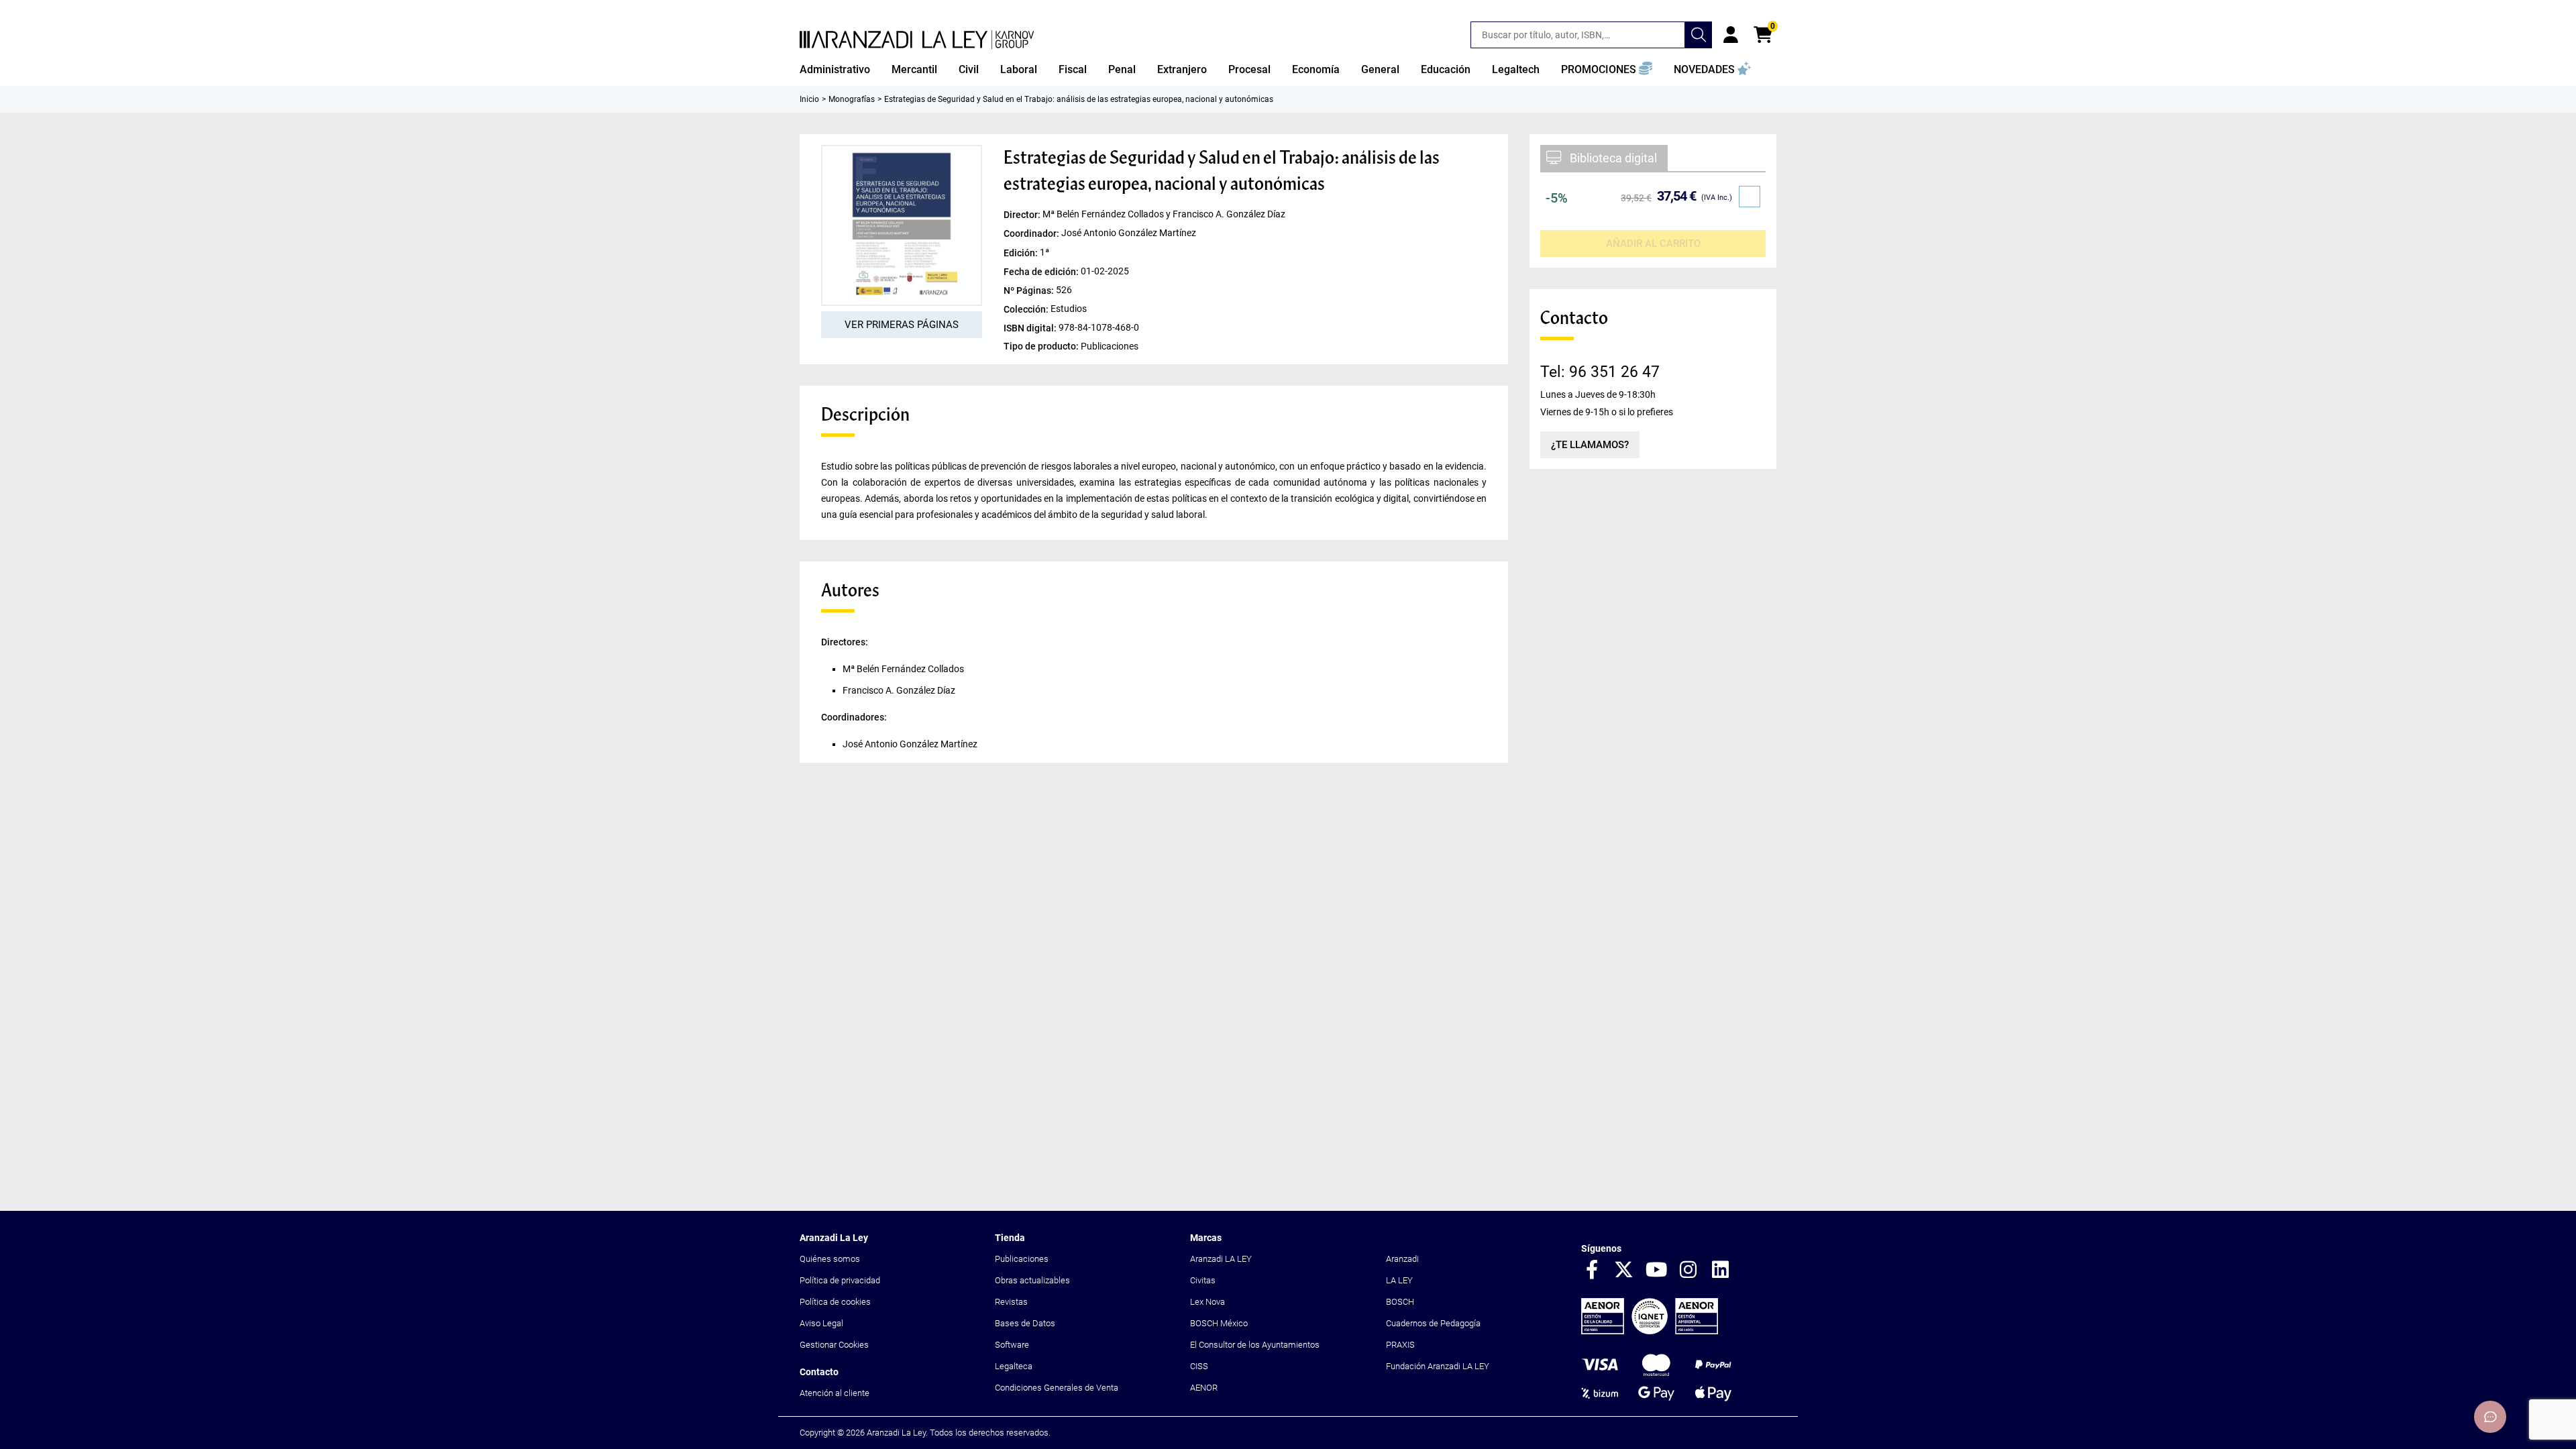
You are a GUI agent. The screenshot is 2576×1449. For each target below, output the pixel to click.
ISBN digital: (1031, 327)
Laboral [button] (1019, 69)
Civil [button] (969, 69)
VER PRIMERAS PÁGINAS (902, 325)
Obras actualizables (1032, 1280)
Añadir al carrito (1653, 244)
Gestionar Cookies (834, 1345)
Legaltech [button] (1516, 69)
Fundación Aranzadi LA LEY (1438, 1366)
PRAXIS (1400, 1345)
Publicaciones (1022, 1259)
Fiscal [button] (1073, 69)
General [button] (1380, 69)
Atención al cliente (835, 1393)
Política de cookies (835, 1302)
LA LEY (1399, 1280)
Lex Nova (1207, 1302)
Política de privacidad (840, 1280)
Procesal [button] (1249, 69)
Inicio (809, 99)
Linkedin (1721, 1271)
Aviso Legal (821, 1323)
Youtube (1656, 1271)
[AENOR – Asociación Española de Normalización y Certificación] (1650, 1331)
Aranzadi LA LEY (1221, 1259)
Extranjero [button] (1182, 69)
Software (1012, 1345)
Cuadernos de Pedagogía (1433, 1323)
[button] (1607, 70)
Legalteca (1014, 1366)
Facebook (1592, 1271)
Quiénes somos (830, 1259)
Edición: (1022, 252)
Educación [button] (1446, 69)
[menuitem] (835, 70)
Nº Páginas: (1030, 290)
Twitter (1624, 1271)
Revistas (1011, 1302)
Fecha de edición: (1042, 271)
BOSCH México (1219, 1323)
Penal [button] (1122, 69)
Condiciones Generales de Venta (1057, 1388)
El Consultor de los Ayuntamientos (1255, 1345)
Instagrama (1688, 1271)
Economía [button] (1316, 69)
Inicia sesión (1731, 35)
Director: (1023, 215)
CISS (1199, 1366)
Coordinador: (1032, 233)
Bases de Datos (1025, 1323)
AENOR (1204, 1388)
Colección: (1027, 309)
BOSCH (1400, 1302)
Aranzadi (1402, 1259)
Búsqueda (1699, 35)
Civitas (1203, 1280)
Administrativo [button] (835, 69)
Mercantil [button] (914, 69)
